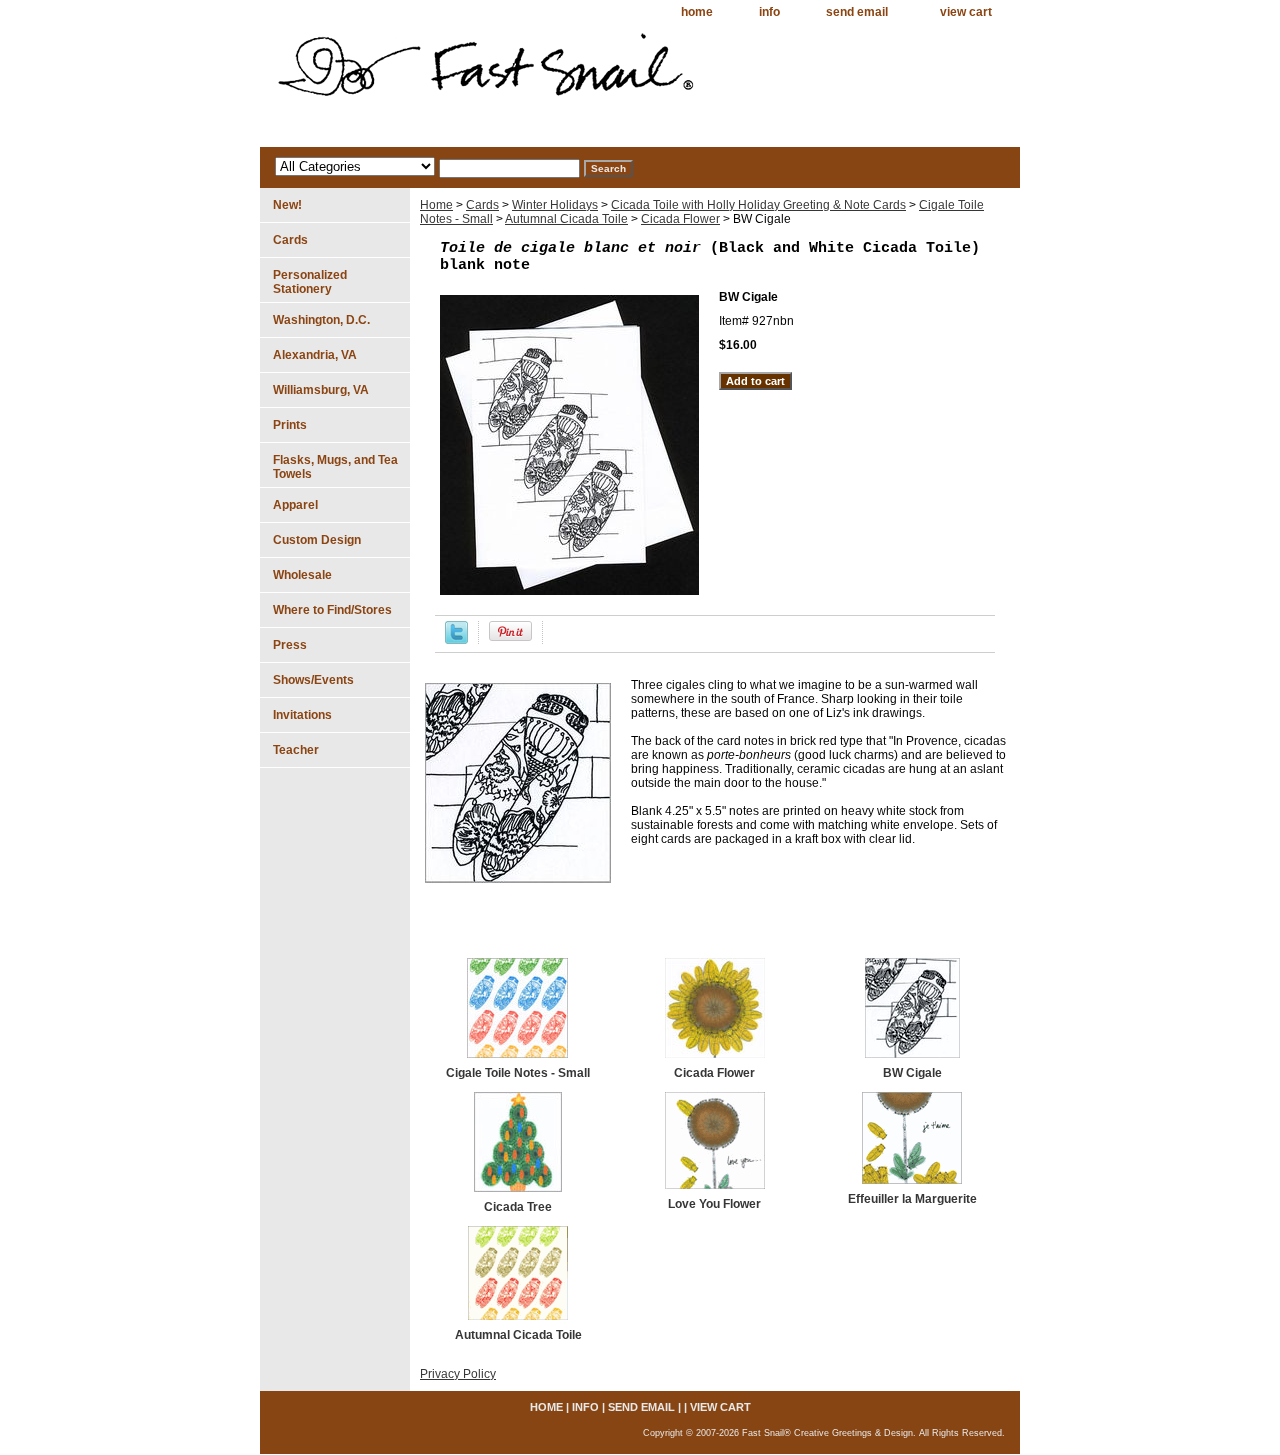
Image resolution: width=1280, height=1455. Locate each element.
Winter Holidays (555, 205)
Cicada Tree (518, 1207)
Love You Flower (714, 1204)
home (697, 12)
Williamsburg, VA (321, 390)
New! (287, 205)
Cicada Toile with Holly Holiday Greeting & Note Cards (758, 205)
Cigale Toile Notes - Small (518, 1073)
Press (290, 645)
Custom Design (317, 540)
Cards (482, 205)
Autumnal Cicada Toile (566, 219)
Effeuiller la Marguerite (912, 1199)
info (769, 12)
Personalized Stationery (310, 282)
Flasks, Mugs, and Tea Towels (335, 467)
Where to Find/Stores (332, 610)
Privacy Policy (458, 1374)
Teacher (296, 750)
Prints (290, 425)
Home (436, 205)
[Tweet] (456, 640)
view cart (966, 12)
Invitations (302, 715)
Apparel (295, 505)
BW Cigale (912, 1073)
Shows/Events (313, 680)
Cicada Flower (680, 219)
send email (857, 12)
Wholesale (302, 575)
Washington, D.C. (321, 320)
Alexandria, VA (315, 355)
